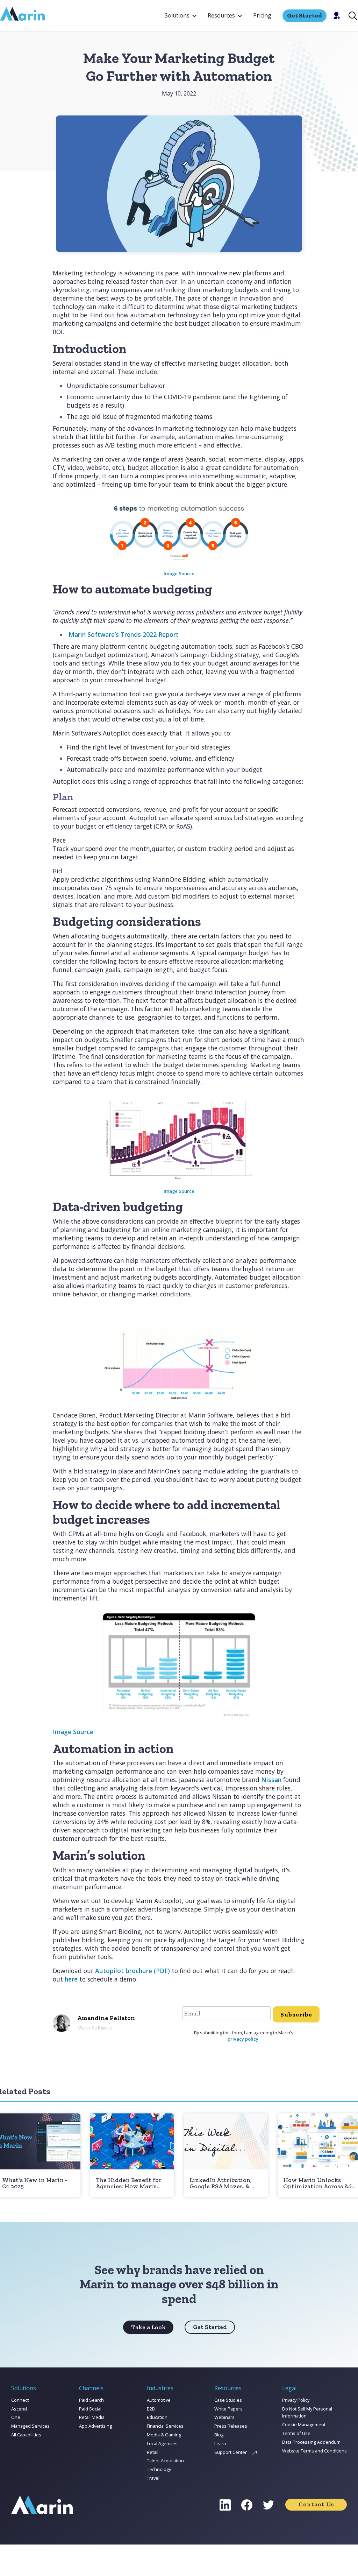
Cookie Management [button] (304, 2424)
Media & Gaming (164, 2435)
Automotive (159, 2400)
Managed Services (30, 2426)
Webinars (224, 2417)
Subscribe (296, 2014)
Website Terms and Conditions (314, 2451)
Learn (220, 2443)
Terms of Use (296, 2433)
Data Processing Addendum (311, 2442)
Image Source (179, 573)
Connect (20, 2400)
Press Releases (231, 2426)
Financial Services (165, 2426)
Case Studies (228, 2400)
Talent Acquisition (165, 2461)
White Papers (228, 2409)
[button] (181, 16)
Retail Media (92, 2417)
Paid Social (90, 2409)
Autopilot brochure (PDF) (133, 1971)
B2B (151, 2409)
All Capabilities (26, 2435)
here (71, 1979)
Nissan (271, 1780)
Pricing (262, 15)
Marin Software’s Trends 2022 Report (124, 634)
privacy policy (243, 2039)
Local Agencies (162, 2443)
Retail (153, 2452)
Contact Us (316, 2504)
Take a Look (148, 2327)
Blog (219, 2435)
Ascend (19, 2409)
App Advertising (95, 2426)
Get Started (210, 2327)
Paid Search (91, 2400)
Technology (159, 2469)
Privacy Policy (296, 2400)
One (16, 2417)
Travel (153, 2478)
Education (157, 2417)
